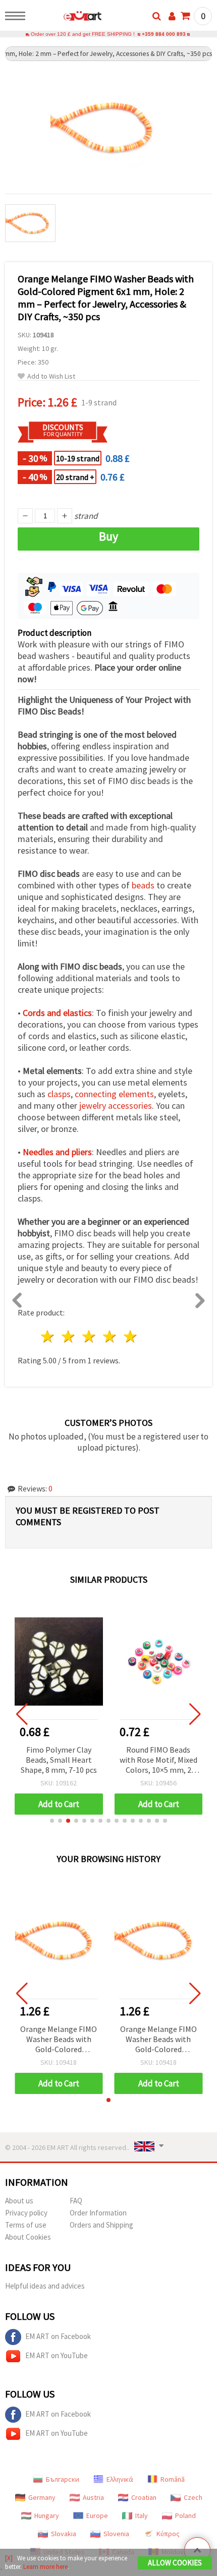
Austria (93, 2497)
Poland (185, 2515)
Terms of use (26, 2225)
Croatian (144, 2497)
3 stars (90, 1336)
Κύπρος (168, 2534)
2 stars (69, 1336)
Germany (42, 2497)
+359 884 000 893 (164, 34)
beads (143, 885)
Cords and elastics (57, 1013)
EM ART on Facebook (58, 2336)
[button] (52, 1821)
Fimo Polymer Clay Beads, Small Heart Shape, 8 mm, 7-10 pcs (59, 1760)
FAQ (76, 2201)
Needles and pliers (57, 1152)
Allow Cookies (175, 2563)
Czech (193, 2497)
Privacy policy (26, 2213)
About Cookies (28, 2237)
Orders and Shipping (101, 2225)
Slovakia (64, 2534)
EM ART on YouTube (57, 2355)
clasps (59, 1094)
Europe (97, 2515)
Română (173, 2479)
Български (63, 2479)
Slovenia (116, 2534)
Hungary (47, 2515)
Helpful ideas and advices (45, 2286)
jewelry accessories (116, 1105)
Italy (142, 2515)
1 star (48, 1336)
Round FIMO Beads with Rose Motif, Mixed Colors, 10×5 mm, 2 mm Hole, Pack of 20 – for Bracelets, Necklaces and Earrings (158, 1760)
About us (19, 2201)
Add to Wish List (51, 376)
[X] (9, 2558)
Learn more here (45, 2567)
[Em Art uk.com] (66, 18)
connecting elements (114, 1094)
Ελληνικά (120, 2479)
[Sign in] (172, 16)
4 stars (110, 1336)
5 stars (130, 1336)
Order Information (98, 2213)
